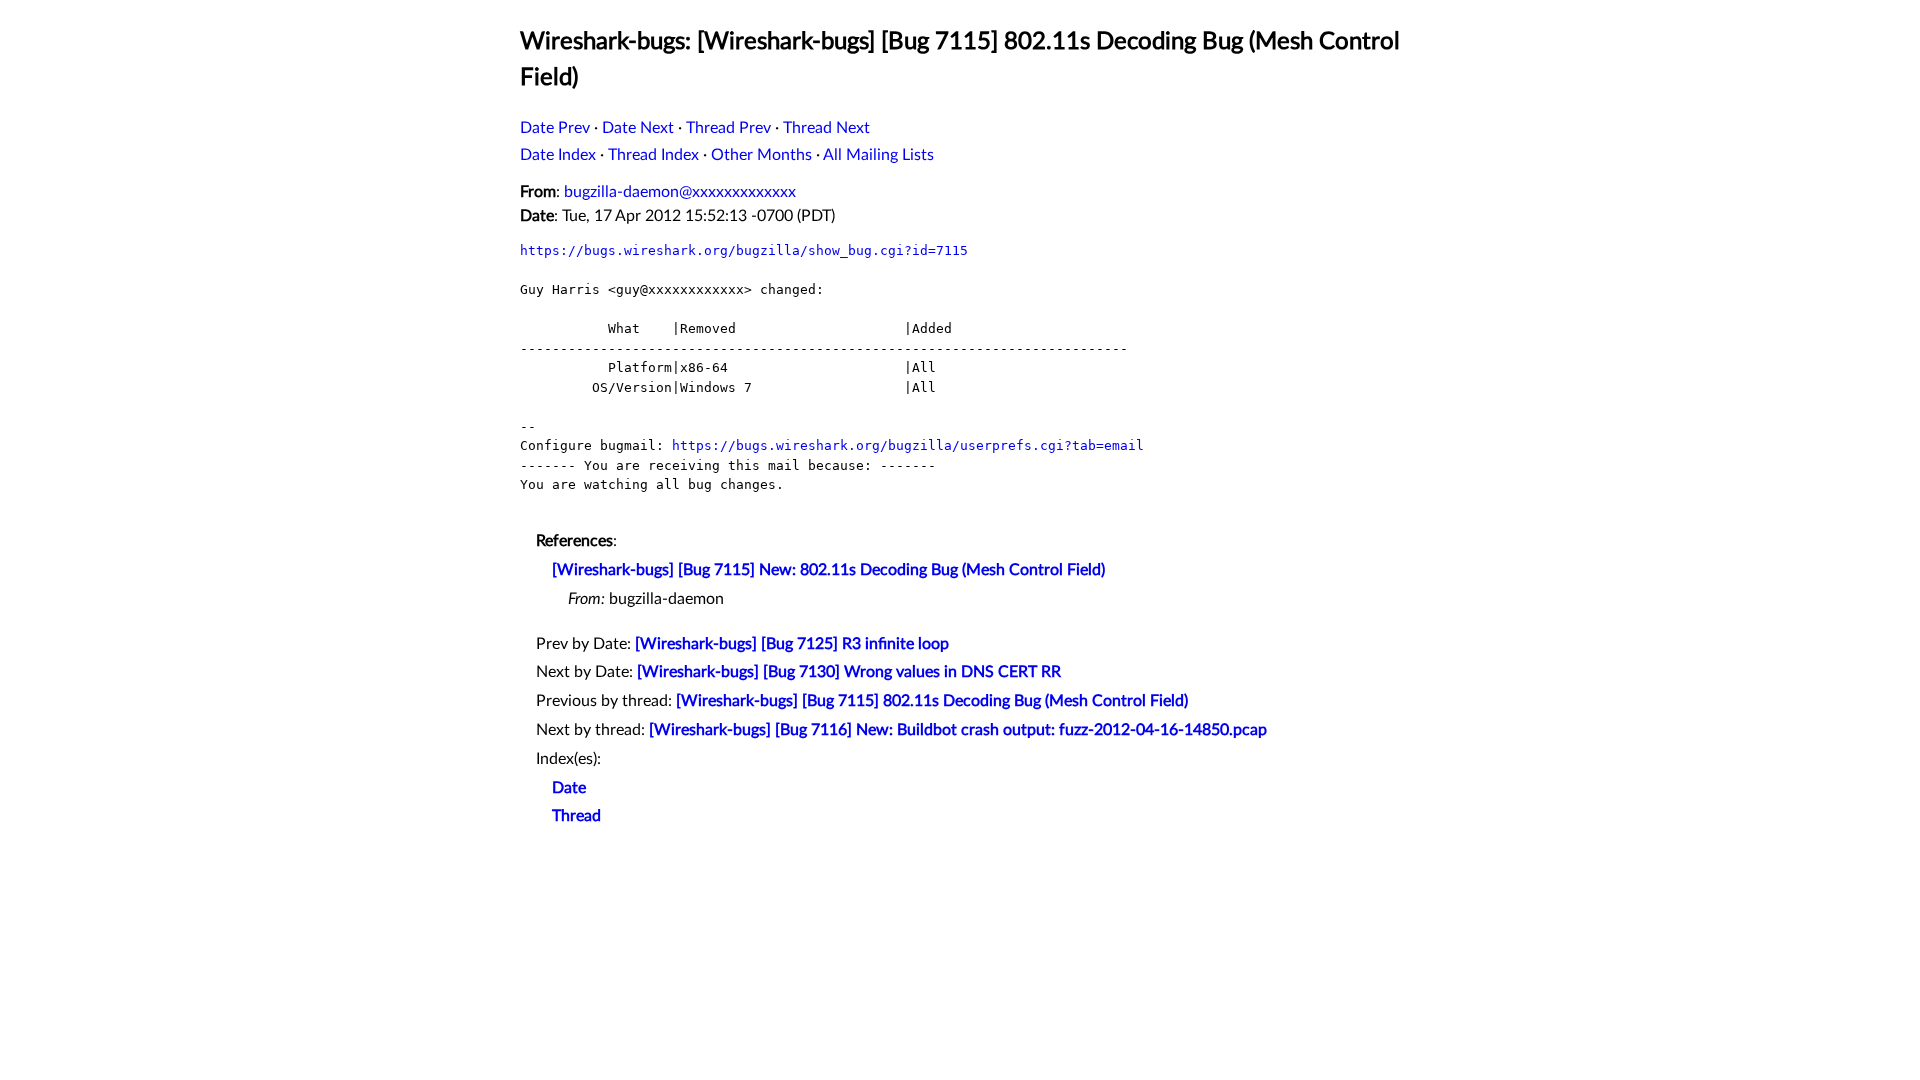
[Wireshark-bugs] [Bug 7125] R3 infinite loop (792, 644)
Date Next (638, 128)
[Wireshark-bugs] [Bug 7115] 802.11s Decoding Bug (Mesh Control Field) (932, 701)
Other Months (761, 155)
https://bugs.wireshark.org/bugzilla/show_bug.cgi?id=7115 (744, 250)
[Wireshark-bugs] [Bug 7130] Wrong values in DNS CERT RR (849, 672)
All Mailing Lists (878, 155)
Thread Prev (728, 128)
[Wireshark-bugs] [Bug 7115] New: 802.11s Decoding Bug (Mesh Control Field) (828, 570)
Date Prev (555, 128)
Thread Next (826, 128)
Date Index (558, 155)
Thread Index (653, 155)
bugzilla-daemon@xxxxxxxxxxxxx (680, 192)
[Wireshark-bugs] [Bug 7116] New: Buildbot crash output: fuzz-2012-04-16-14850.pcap (958, 730)
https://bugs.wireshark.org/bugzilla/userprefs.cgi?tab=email (908, 445)
